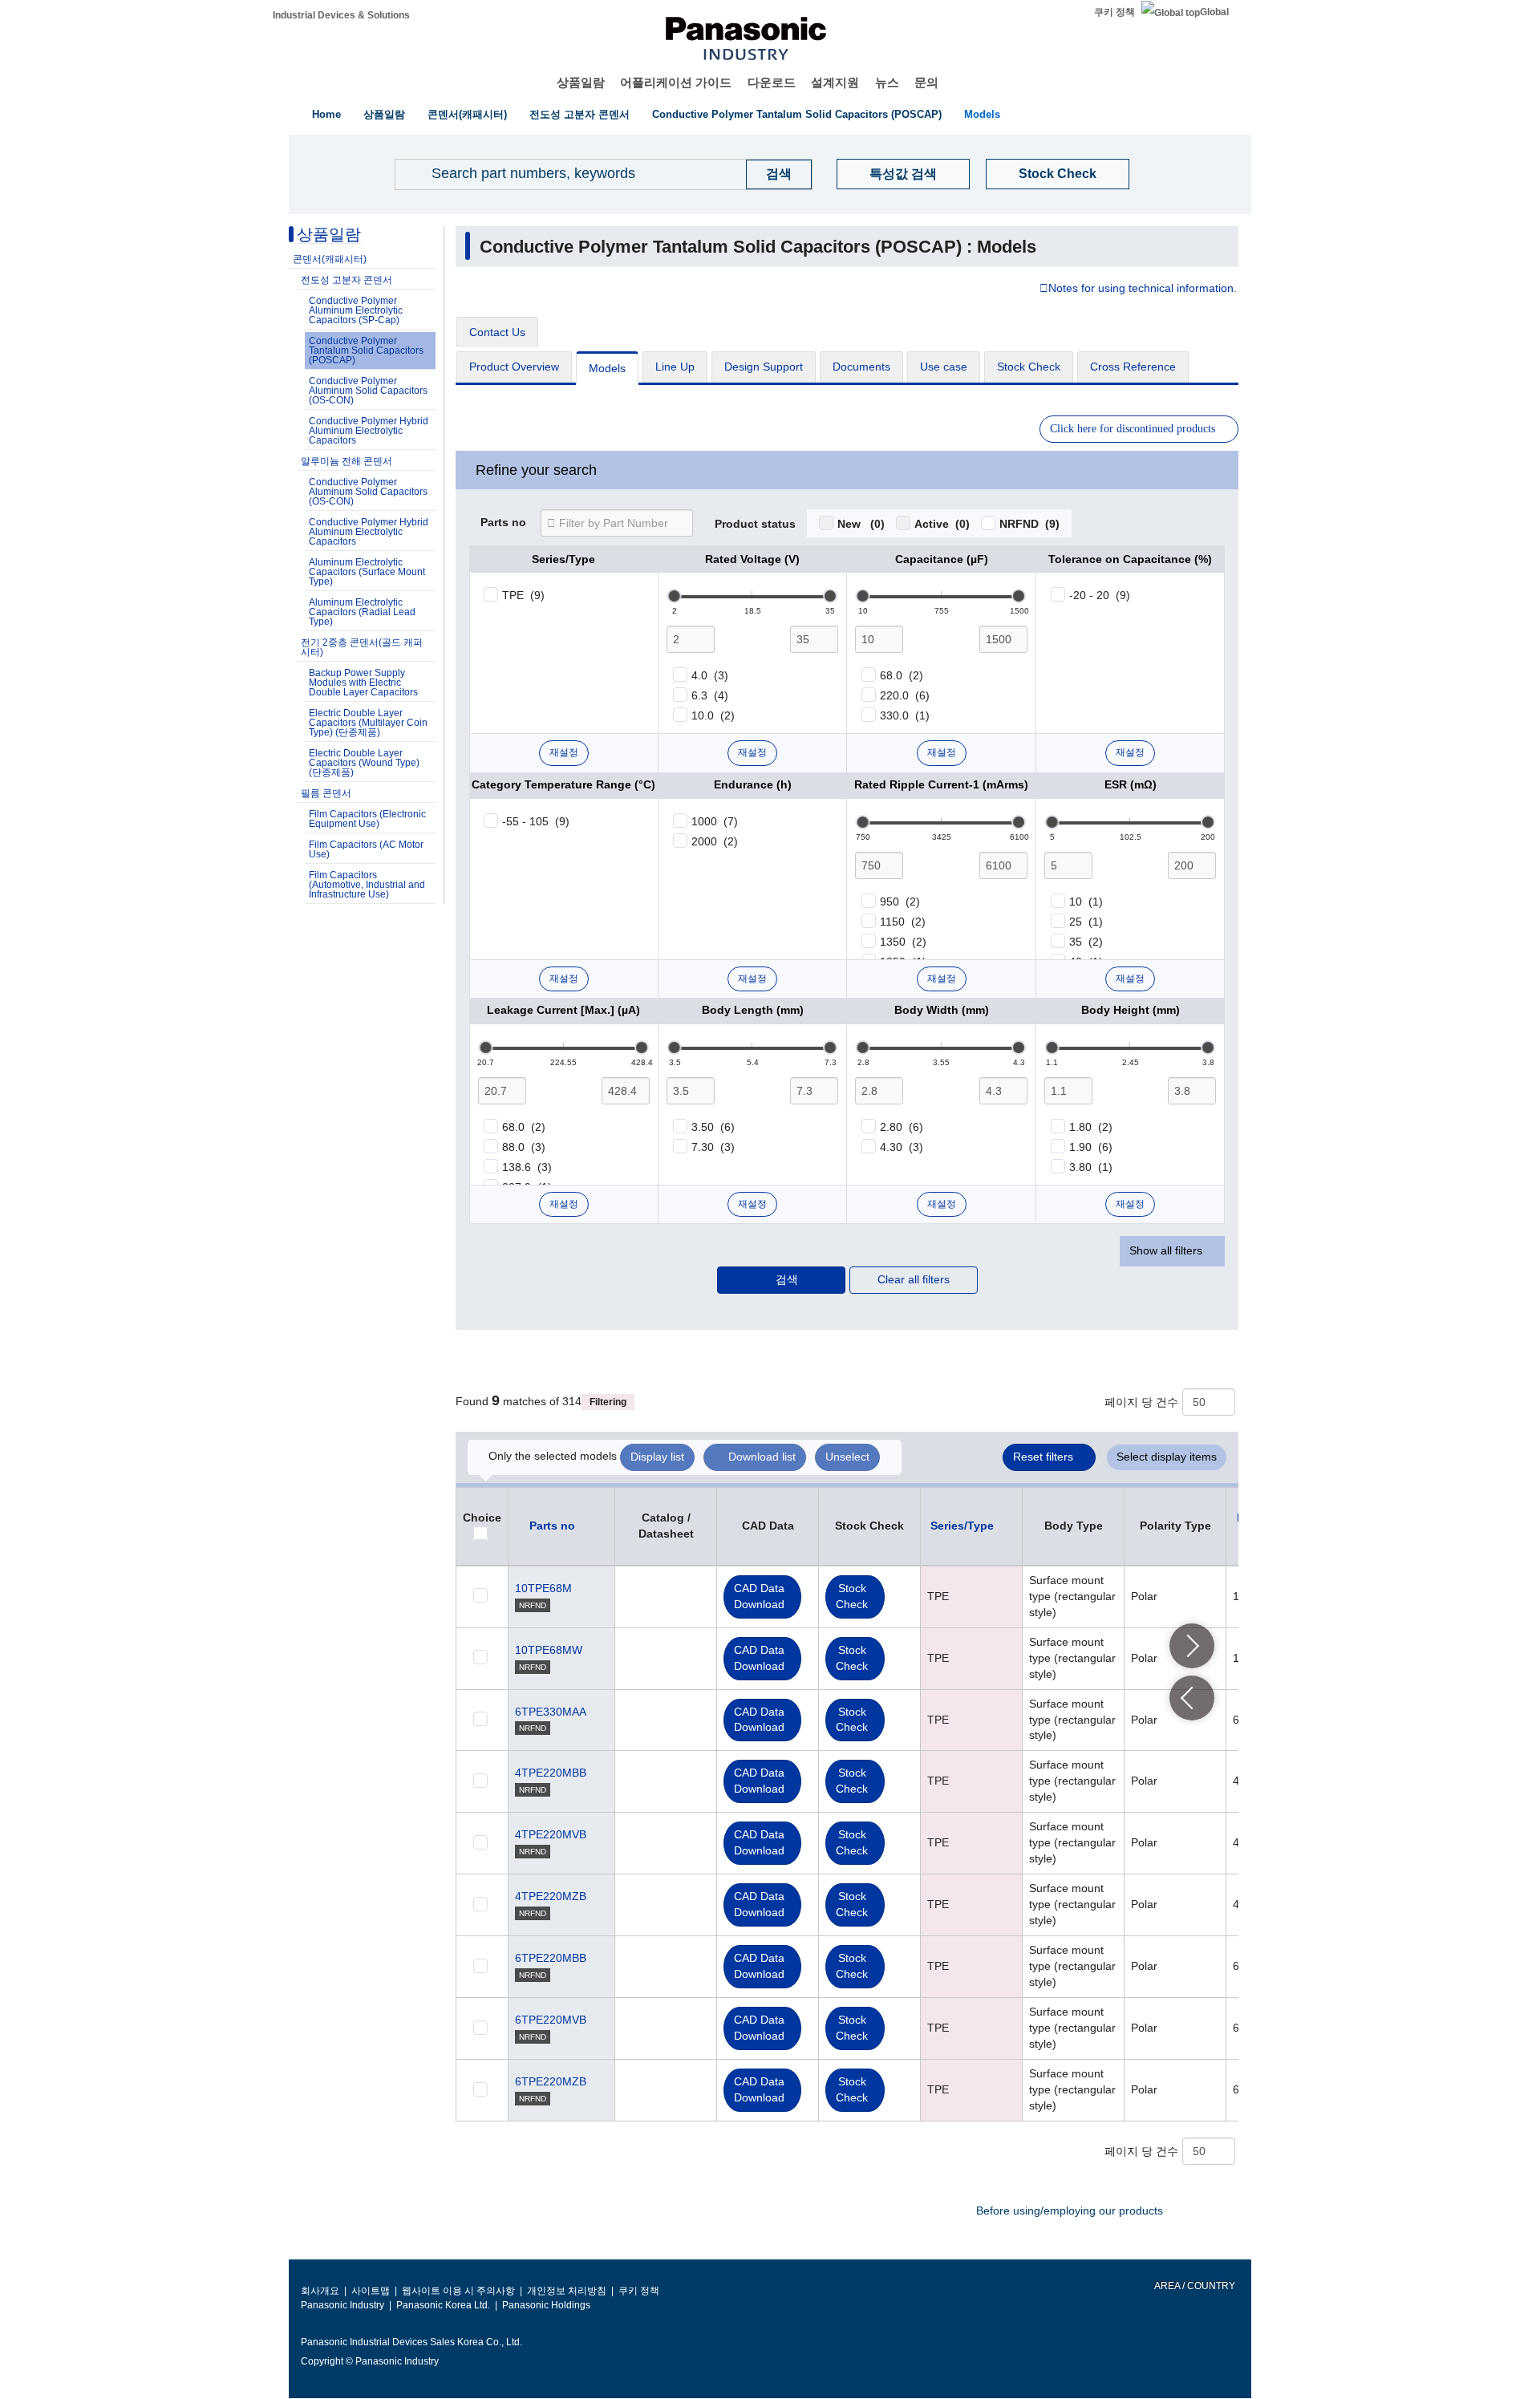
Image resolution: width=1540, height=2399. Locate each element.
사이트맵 (371, 2291)
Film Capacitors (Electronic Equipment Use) (367, 819)
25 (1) (1086, 922)
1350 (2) (903, 942)
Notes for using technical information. (1143, 289)
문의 (926, 82)
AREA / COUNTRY (1194, 2286)
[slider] (675, 596)
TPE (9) (523, 595)
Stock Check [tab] (1029, 367)
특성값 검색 (903, 174)
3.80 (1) (1091, 1167)
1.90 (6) (1091, 1147)
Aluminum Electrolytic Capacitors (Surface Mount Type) (367, 572)
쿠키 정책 (1114, 12)
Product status (755, 525)
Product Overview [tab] (514, 367)
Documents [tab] (861, 367)
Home (326, 114)
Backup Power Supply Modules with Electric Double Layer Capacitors (363, 683)
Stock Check (1058, 174)
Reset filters (1043, 1457)
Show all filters (1166, 1250)
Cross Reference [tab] (1133, 367)
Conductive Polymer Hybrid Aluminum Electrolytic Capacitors (369, 431)
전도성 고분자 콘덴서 (580, 114)
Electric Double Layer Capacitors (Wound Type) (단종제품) (364, 763)
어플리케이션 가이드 (676, 82)
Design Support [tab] (764, 367)
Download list (762, 1457)
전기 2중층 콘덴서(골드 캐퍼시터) (362, 647)
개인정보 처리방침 (567, 2291)
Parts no (503, 523)
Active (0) (942, 524)
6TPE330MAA (551, 1712)
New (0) (861, 524)
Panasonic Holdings (546, 2305)
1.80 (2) (1091, 1127)
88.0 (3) (524, 1147)
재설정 (564, 752)
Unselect (847, 1457)
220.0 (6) (905, 695)
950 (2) (900, 902)
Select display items (1167, 1457)
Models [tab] (607, 368)
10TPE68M (543, 1588)
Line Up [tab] (675, 367)
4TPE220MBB (551, 1773)
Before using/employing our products (1070, 2211)
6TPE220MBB (551, 1958)
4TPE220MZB (551, 1896)
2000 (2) (715, 841)
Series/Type (962, 1526)
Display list (657, 1457)
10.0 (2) (713, 715)
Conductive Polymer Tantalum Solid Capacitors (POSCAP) (797, 114)
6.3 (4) (710, 695)
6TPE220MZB (551, 2081)
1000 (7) (715, 821)
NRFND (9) (1029, 524)
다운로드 (772, 82)
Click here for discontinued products (1133, 429)
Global (1214, 12)
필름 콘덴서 (326, 793)
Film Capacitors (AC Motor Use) (366, 849)
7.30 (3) (713, 1147)
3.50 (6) (713, 1127)
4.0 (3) (710, 675)
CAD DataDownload (759, 1596)
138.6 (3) (527, 1167)
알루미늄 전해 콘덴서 (346, 461)
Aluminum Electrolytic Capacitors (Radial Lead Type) (362, 612)
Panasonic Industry (342, 2305)
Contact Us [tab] (497, 332)
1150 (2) (903, 922)
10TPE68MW (549, 1650)
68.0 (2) (902, 675)
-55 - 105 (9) (536, 821)
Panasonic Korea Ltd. (443, 2305)
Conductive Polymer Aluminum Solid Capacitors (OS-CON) (368, 391)
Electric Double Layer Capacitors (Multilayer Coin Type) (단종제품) (368, 723)
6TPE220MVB (551, 2020)
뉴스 (887, 82)
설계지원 (835, 82)
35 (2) (1086, 942)
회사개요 (320, 2291)
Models (982, 114)
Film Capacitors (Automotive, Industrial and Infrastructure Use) (367, 885)
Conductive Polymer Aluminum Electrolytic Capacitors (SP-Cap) (356, 310)
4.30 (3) (902, 1147)
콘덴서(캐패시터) (467, 114)
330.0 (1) (905, 715)
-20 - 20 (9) (1100, 595)
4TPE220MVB (551, 1834)
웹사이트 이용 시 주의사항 (458, 2291)
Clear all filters (914, 1279)
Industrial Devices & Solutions (341, 15)
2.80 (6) (902, 1127)
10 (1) (1086, 902)
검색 (787, 1279)
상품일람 (581, 82)
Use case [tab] (944, 367)
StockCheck (852, 1596)
